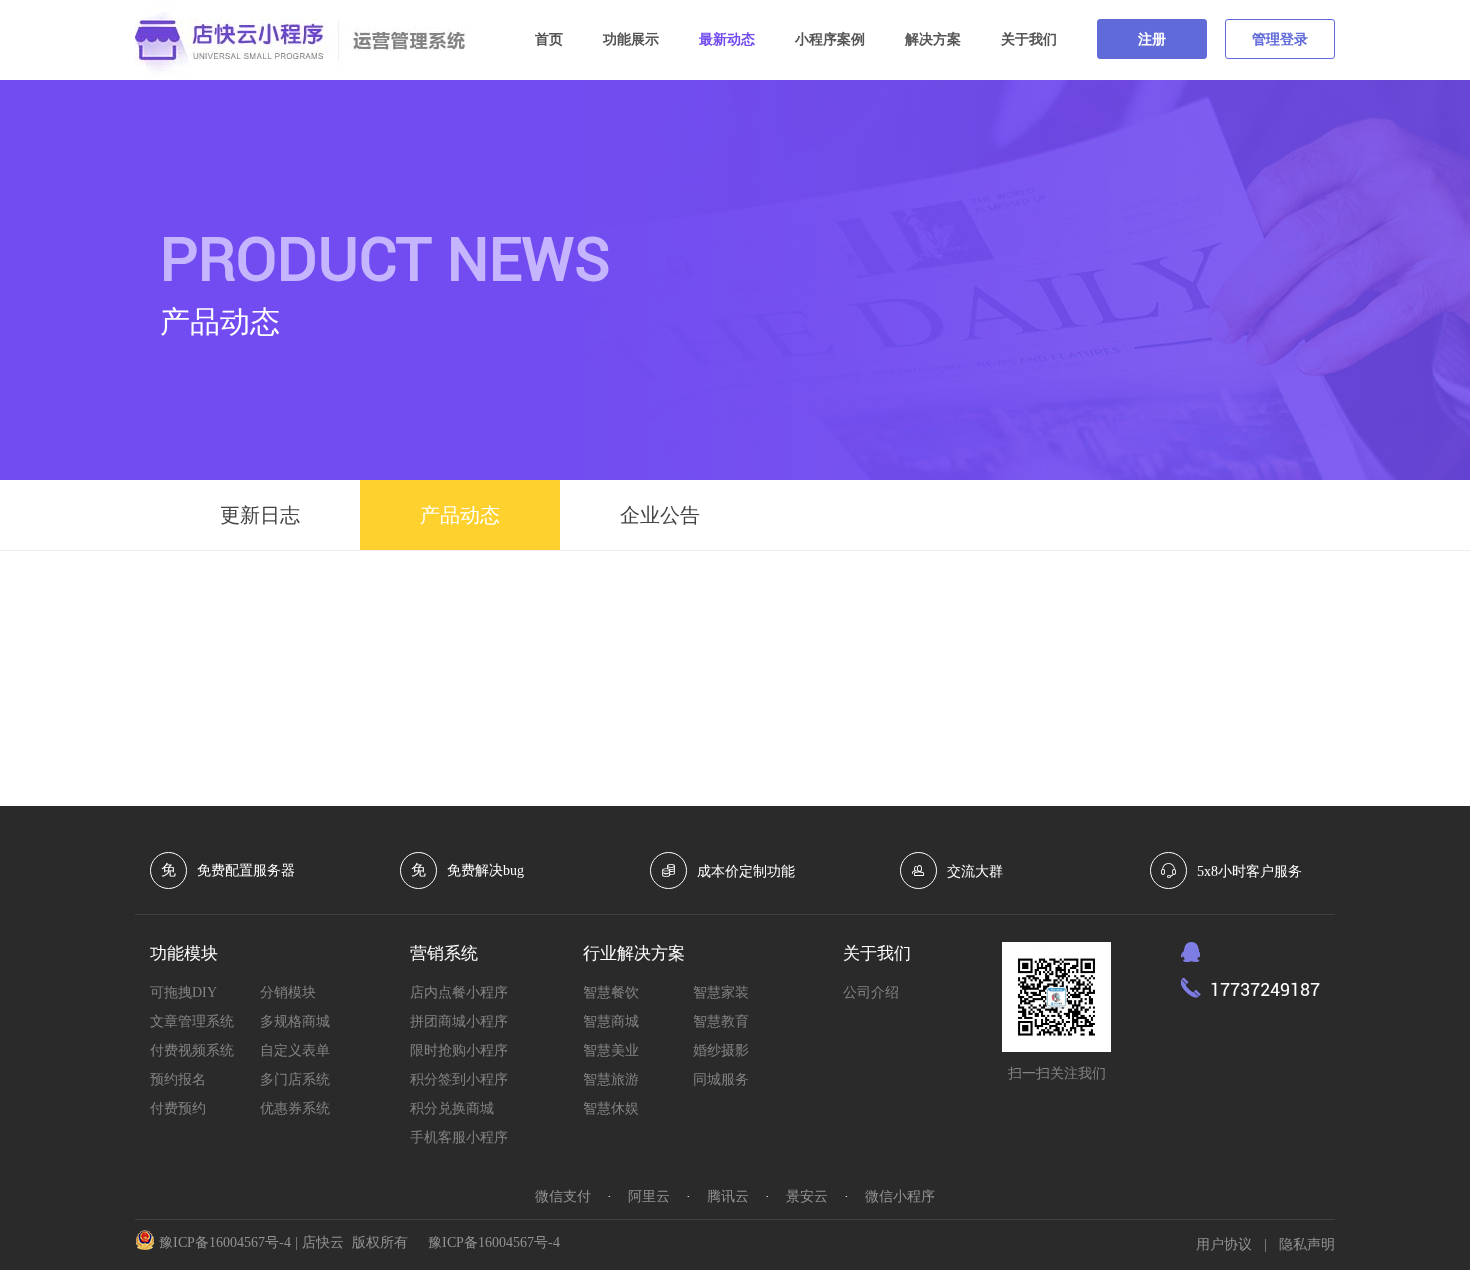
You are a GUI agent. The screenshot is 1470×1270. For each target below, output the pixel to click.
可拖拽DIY (183, 992)
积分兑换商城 (452, 1108)
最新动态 (727, 39)
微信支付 (563, 1196)
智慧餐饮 (611, 992)
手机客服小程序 (459, 1137)
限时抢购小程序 (459, 1050)
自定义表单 (295, 1050)
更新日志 (260, 515)
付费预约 (178, 1108)
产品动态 (460, 515)
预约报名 (178, 1079)
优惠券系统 (295, 1108)
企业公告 (660, 515)
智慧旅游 (611, 1079)
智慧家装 (721, 992)
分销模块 (288, 992)
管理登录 (1280, 39)
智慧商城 (611, 1021)
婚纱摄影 (721, 1050)
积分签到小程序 (459, 1079)
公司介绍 (871, 992)
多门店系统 (295, 1079)
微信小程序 (900, 1196)
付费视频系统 (192, 1050)
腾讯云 (728, 1196)
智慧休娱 (611, 1108)
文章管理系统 (192, 1021)
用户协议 (1224, 1244)
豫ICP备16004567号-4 (225, 1242)
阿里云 (649, 1196)
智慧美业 (611, 1050)
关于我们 (1029, 39)
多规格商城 (295, 1021)
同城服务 (721, 1079)
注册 (1152, 39)
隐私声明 (1307, 1244)
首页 (549, 39)
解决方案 (933, 39)
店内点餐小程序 (459, 992)
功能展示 (631, 39)
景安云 (807, 1196)
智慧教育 (721, 1021)
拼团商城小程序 (459, 1021)
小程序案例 (830, 39)
